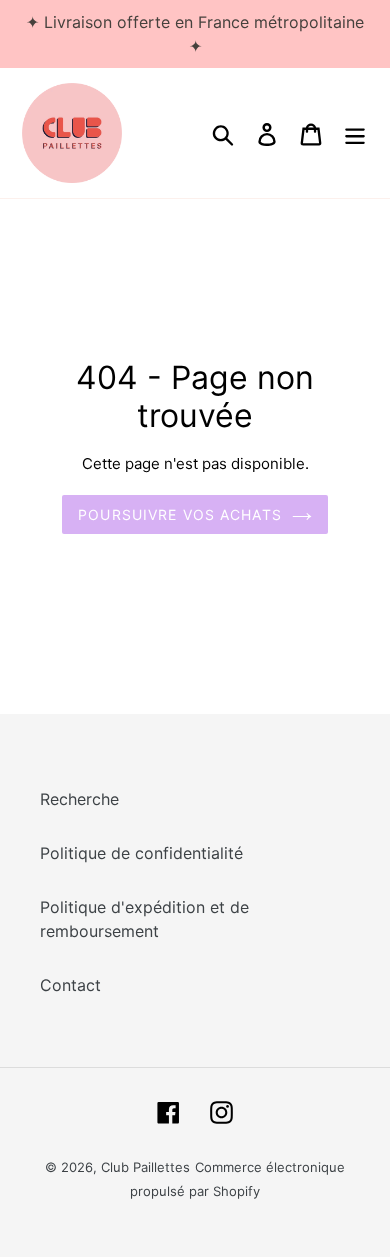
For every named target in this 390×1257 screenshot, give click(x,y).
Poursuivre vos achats (180, 514)
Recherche (79, 799)
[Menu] (355, 132)
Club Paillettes (145, 1167)
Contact (70, 985)
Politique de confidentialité (141, 853)
